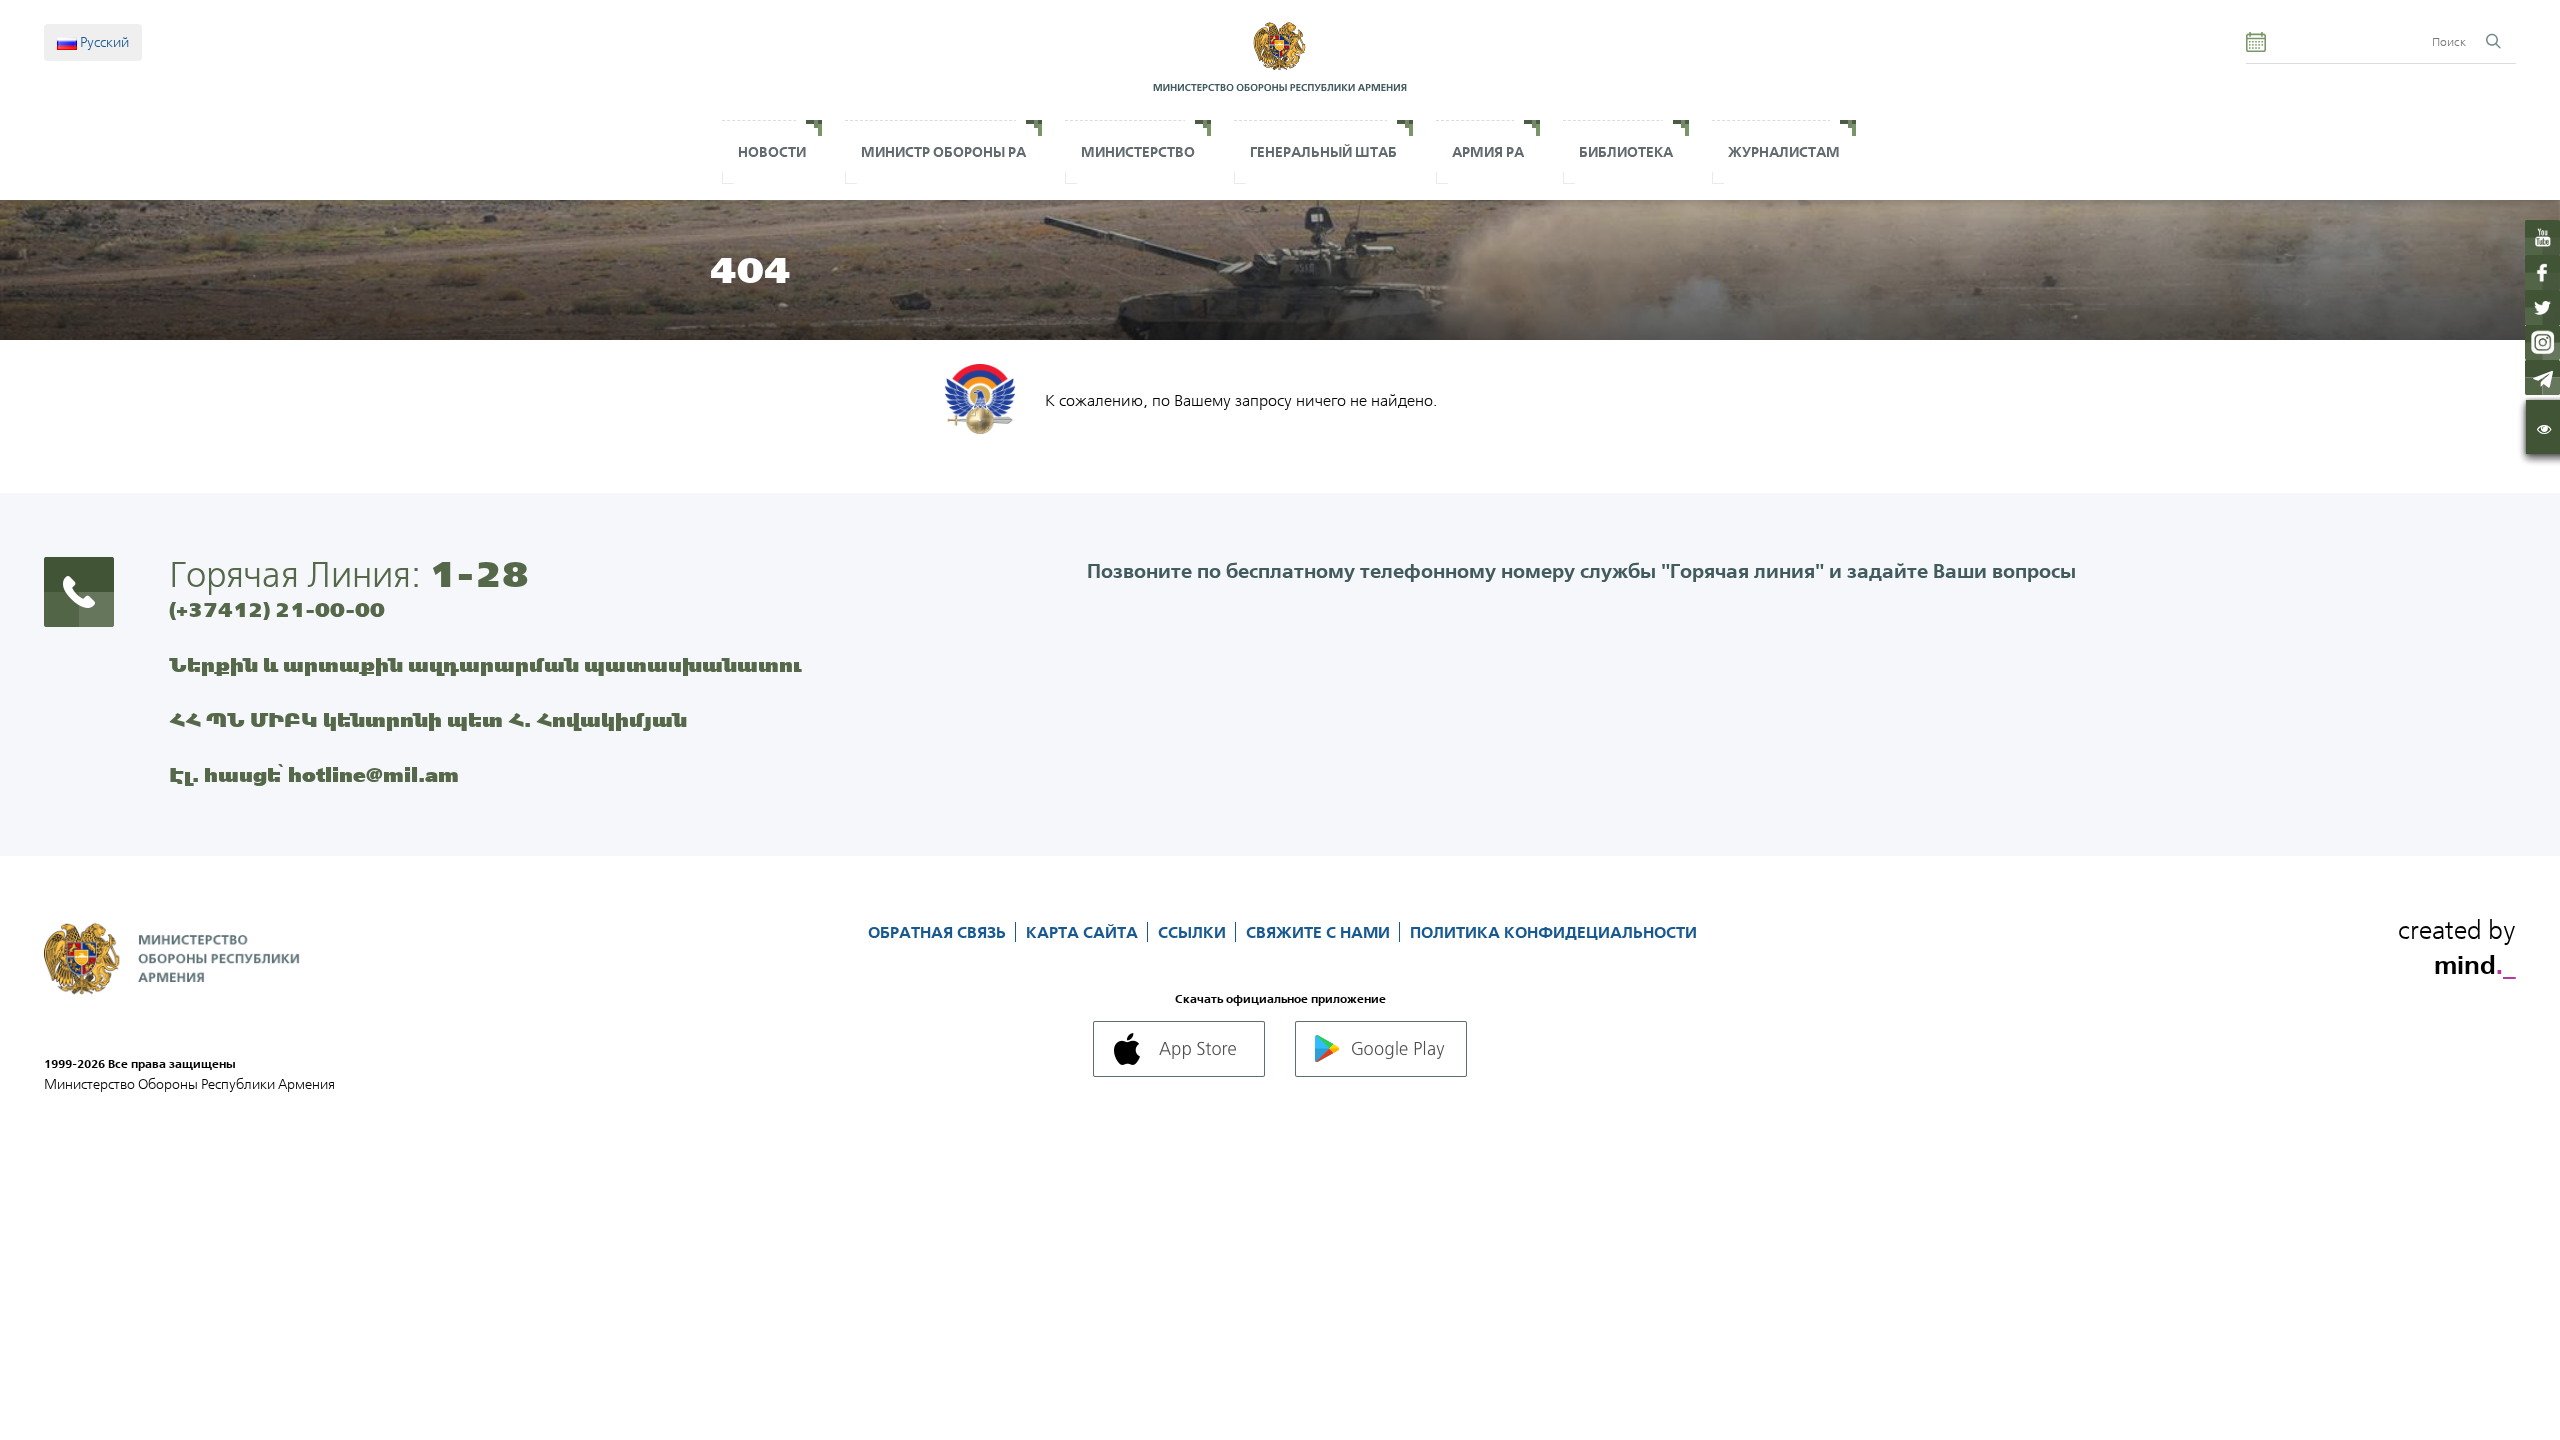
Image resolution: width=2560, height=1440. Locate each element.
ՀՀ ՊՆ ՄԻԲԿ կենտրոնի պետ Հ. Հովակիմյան (428, 719)
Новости (772, 152)
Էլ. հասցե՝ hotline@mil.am (314, 774)
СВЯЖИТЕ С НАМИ (1320, 932)
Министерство (1138, 152)
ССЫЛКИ (1194, 932)
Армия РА (1488, 152)
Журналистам (1784, 152)
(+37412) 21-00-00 (277, 609)
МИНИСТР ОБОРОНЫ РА (943, 152)
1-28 (479, 574)
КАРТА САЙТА (1084, 932)
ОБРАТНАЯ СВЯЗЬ (939, 932)
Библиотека (1626, 152)
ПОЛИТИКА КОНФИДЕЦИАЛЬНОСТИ (1553, 932)
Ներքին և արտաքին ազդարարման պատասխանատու (485, 664)
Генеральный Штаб (1323, 152)
